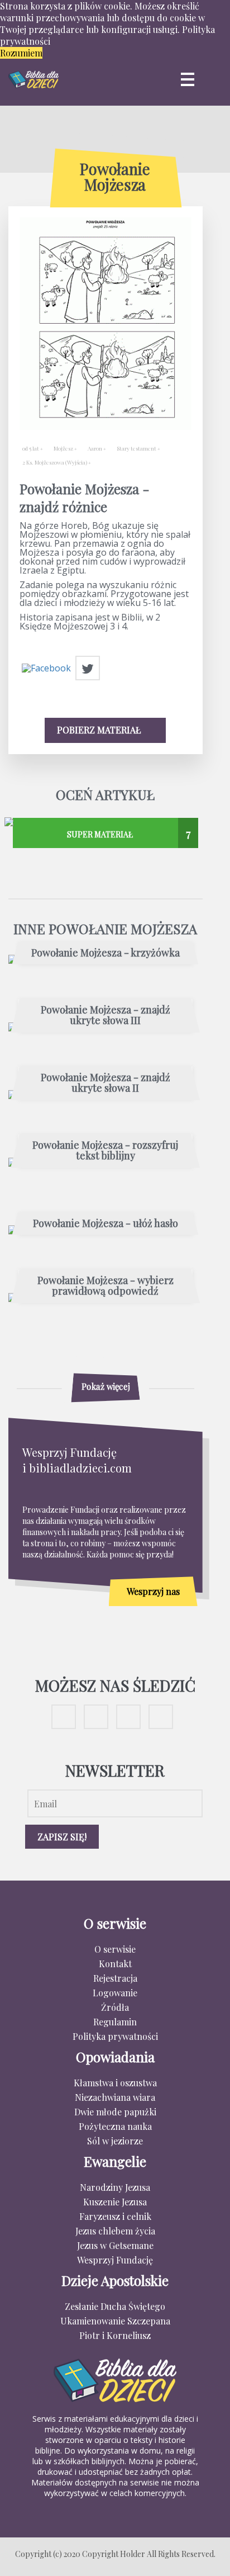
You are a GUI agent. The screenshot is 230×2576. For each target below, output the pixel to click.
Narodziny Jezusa (115, 2187)
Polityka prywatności (115, 2036)
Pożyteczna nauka (115, 2126)
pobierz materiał (100, 730)
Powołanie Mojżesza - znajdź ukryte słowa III (106, 1016)
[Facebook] (46, 669)
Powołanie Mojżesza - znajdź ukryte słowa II (106, 1083)
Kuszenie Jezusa (115, 2202)
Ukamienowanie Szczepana (115, 2321)
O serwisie (115, 1949)
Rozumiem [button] (21, 53)
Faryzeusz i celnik (115, 2216)
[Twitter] (88, 669)
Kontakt (115, 1964)
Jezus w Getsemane (115, 2245)
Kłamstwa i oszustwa (115, 2083)
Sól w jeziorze (115, 2141)
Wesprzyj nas (153, 1591)
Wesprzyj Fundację (115, 2260)
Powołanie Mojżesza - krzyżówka (106, 953)
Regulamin (115, 2022)
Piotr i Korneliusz (115, 2335)
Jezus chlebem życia (115, 2231)
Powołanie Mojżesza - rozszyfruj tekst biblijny (105, 1151)
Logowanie (115, 1993)
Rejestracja (115, 1978)
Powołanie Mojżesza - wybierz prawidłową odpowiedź (106, 1286)
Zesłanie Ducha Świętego (115, 2306)
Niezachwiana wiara (115, 2097)
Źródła (115, 2007)
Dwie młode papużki (115, 2112)
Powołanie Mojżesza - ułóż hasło (106, 1224)
